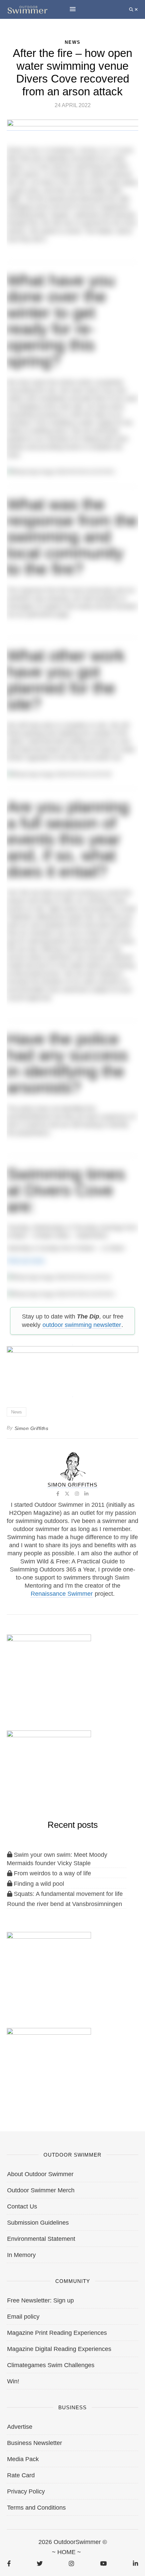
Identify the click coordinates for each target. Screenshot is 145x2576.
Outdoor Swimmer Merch (41, 2190)
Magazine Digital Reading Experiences (59, 2349)
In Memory (21, 2255)
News (17, 1412)
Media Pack (23, 2459)
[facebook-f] (9, 2563)
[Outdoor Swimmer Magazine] (27, 9)
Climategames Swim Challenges (51, 2365)
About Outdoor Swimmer (40, 2174)
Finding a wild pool (38, 1884)
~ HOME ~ (66, 2552)
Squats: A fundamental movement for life (67, 1894)
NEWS (73, 42)
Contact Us (22, 2206)
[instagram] (71, 2563)
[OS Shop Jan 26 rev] (49, 1765)
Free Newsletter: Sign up (40, 2300)
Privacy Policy (26, 2491)
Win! (13, 2381)
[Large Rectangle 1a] (49, 2063)
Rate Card (21, 2475)
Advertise (20, 2427)
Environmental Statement (41, 2239)
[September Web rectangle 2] (49, 1669)
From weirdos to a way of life (52, 1873)
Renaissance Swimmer (62, 1594)
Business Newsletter (35, 2443)
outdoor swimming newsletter (82, 1325)
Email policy (23, 2317)
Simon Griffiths (32, 1428)
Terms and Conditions (36, 2508)
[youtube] (104, 2563)
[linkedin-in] (135, 2563)
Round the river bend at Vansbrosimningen (65, 1904)
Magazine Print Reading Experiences (57, 2333)
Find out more (26, 1261)
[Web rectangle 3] (49, 1966)
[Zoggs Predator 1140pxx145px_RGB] (73, 127)
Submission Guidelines (38, 2223)
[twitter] (40, 2563)
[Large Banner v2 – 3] (72, 1368)
